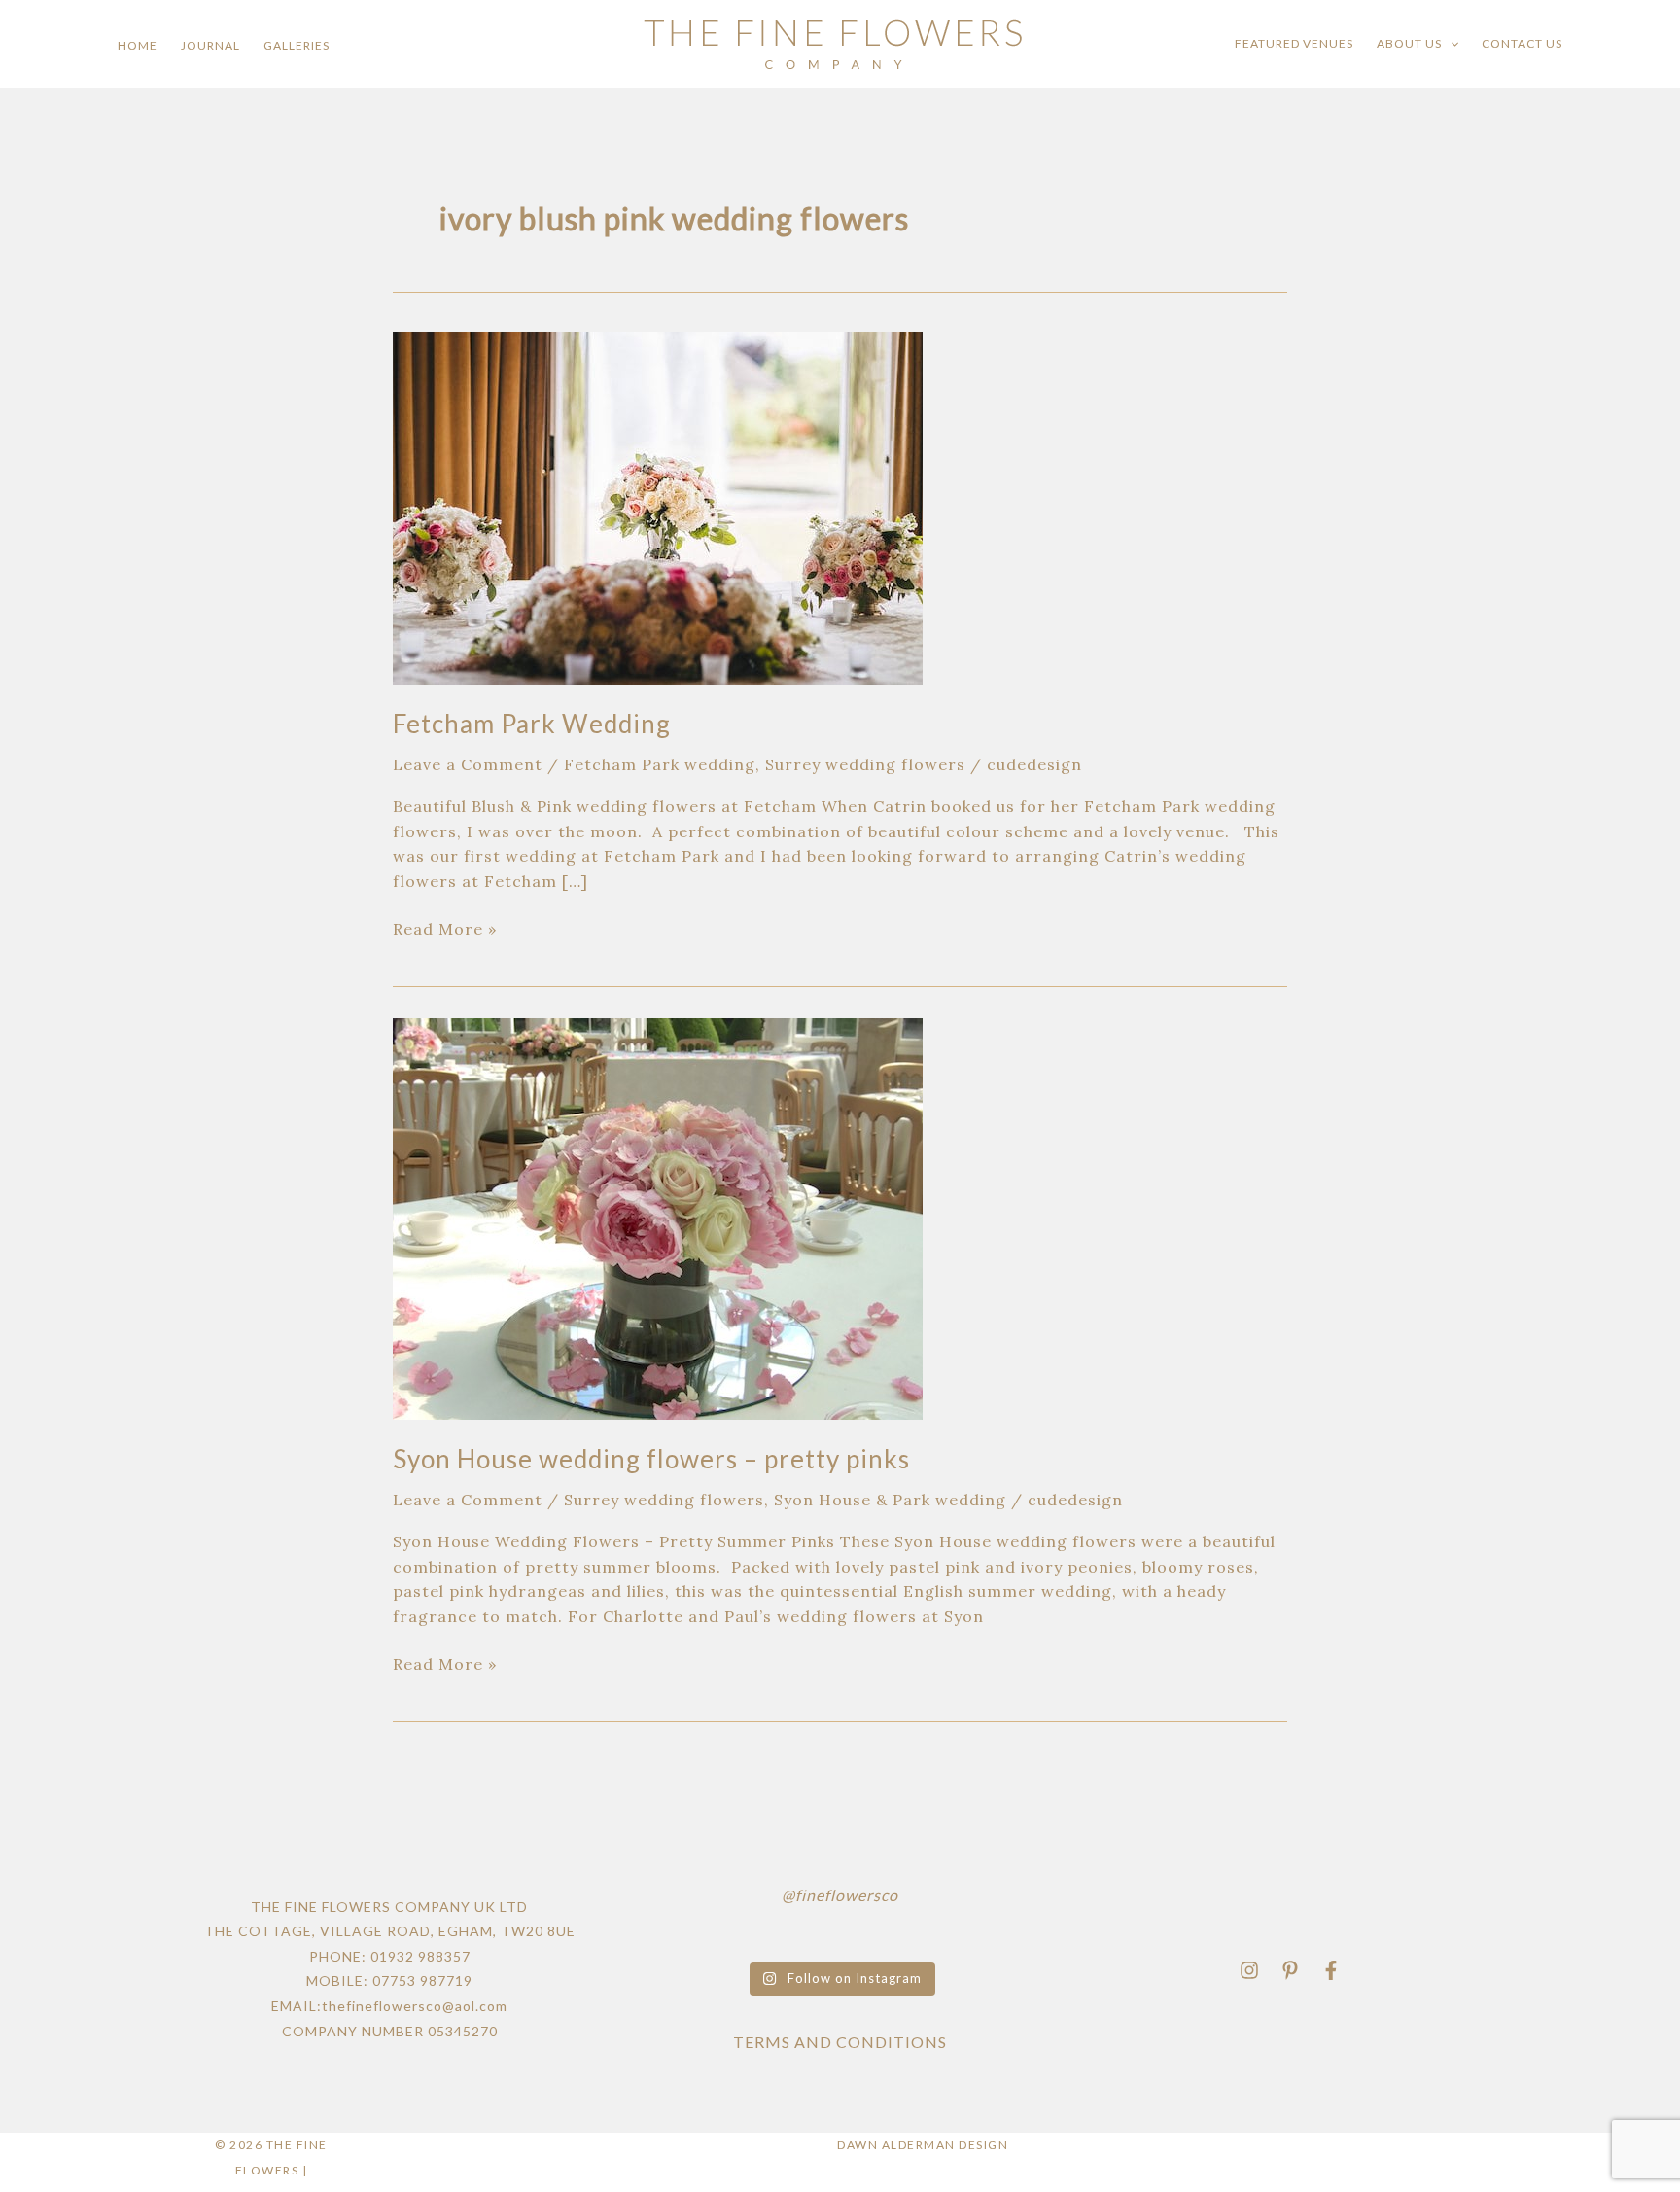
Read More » (445, 928)
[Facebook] (1331, 1970)
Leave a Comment (468, 764)
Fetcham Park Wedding (532, 724)
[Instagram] (1249, 1970)
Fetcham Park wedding (660, 764)
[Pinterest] (1290, 1970)
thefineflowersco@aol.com (415, 2006)
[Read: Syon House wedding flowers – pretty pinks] (658, 1217)
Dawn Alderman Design (923, 2145)
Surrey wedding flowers (865, 764)
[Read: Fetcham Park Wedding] (658, 506)
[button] (1450, 44)
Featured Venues (1294, 43)
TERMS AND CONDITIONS (840, 2042)
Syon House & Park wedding (890, 1500)
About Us (1409, 43)
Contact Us (1522, 43)
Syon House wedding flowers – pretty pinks (651, 1459)
